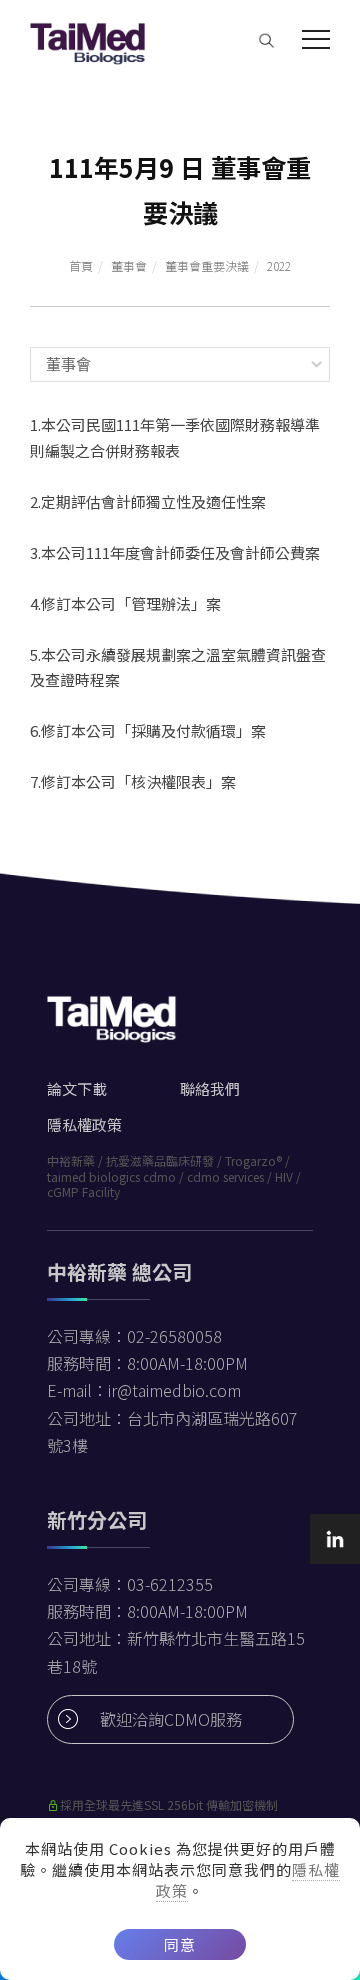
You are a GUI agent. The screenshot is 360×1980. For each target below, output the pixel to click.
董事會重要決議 (207, 265)
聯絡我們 (210, 1088)
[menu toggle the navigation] (316, 40)
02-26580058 (174, 1336)
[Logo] (88, 41)
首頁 (81, 265)
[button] (266, 39)
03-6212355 (170, 1584)
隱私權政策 (84, 1124)
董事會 (129, 265)
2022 (279, 265)
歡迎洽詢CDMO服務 (171, 1719)
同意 (180, 1944)
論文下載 (77, 1088)
